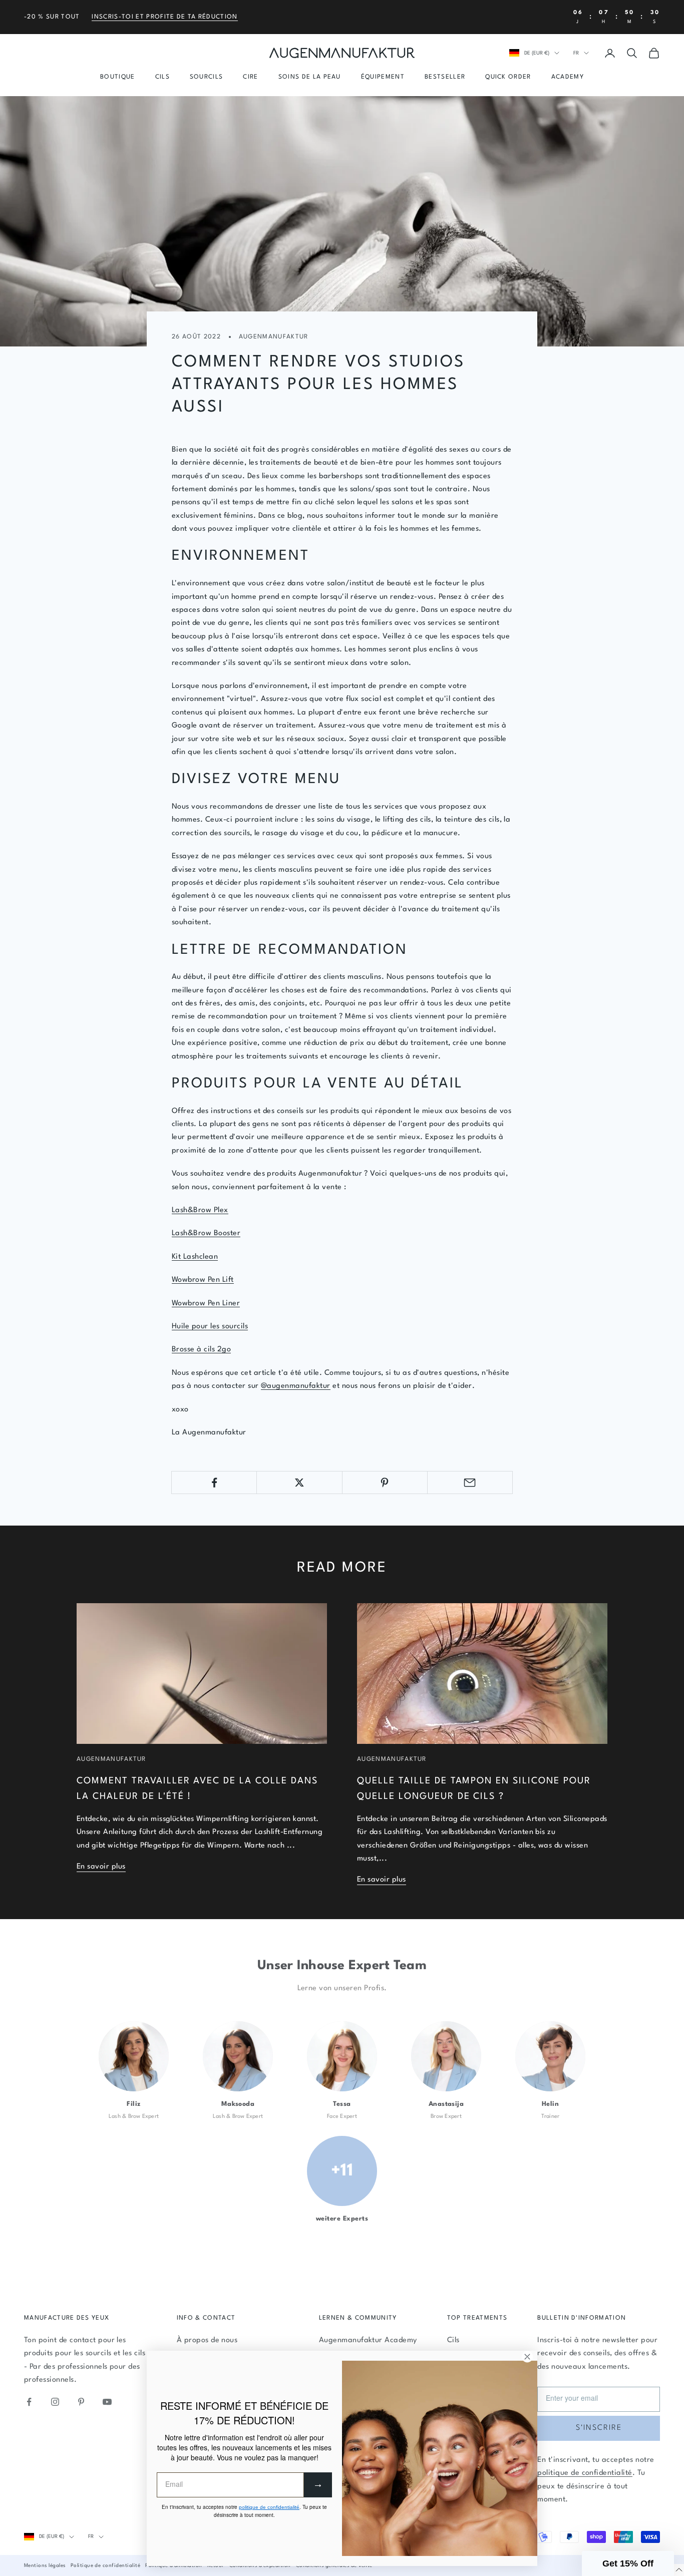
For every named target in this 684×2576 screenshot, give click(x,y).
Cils (162, 77)
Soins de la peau (310, 77)
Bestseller (445, 77)
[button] (628, 2563)
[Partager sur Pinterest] (385, 1483)
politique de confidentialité (585, 2473)
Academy (568, 77)
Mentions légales (45, 2565)
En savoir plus (101, 1867)
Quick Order (508, 77)
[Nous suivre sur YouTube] (107, 2402)
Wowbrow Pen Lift (203, 1280)
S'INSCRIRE (599, 2428)
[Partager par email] (470, 1483)
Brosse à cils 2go (201, 1350)
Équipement (383, 77)
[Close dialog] (527, 2357)
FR (576, 53)
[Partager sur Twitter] (299, 1483)
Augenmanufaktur (274, 337)
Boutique (118, 77)
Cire (250, 77)
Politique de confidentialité (105, 2565)
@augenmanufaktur (296, 1386)
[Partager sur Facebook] (214, 1483)
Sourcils (207, 77)
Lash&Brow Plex (200, 1210)
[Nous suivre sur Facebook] (29, 2402)
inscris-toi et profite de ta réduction (164, 17)
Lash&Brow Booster (206, 1233)
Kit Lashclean (195, 1257)
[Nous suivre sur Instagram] (55, 2402)
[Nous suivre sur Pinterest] (81, 2402)
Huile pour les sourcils (210, 1327)
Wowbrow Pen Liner (206, 1304)
